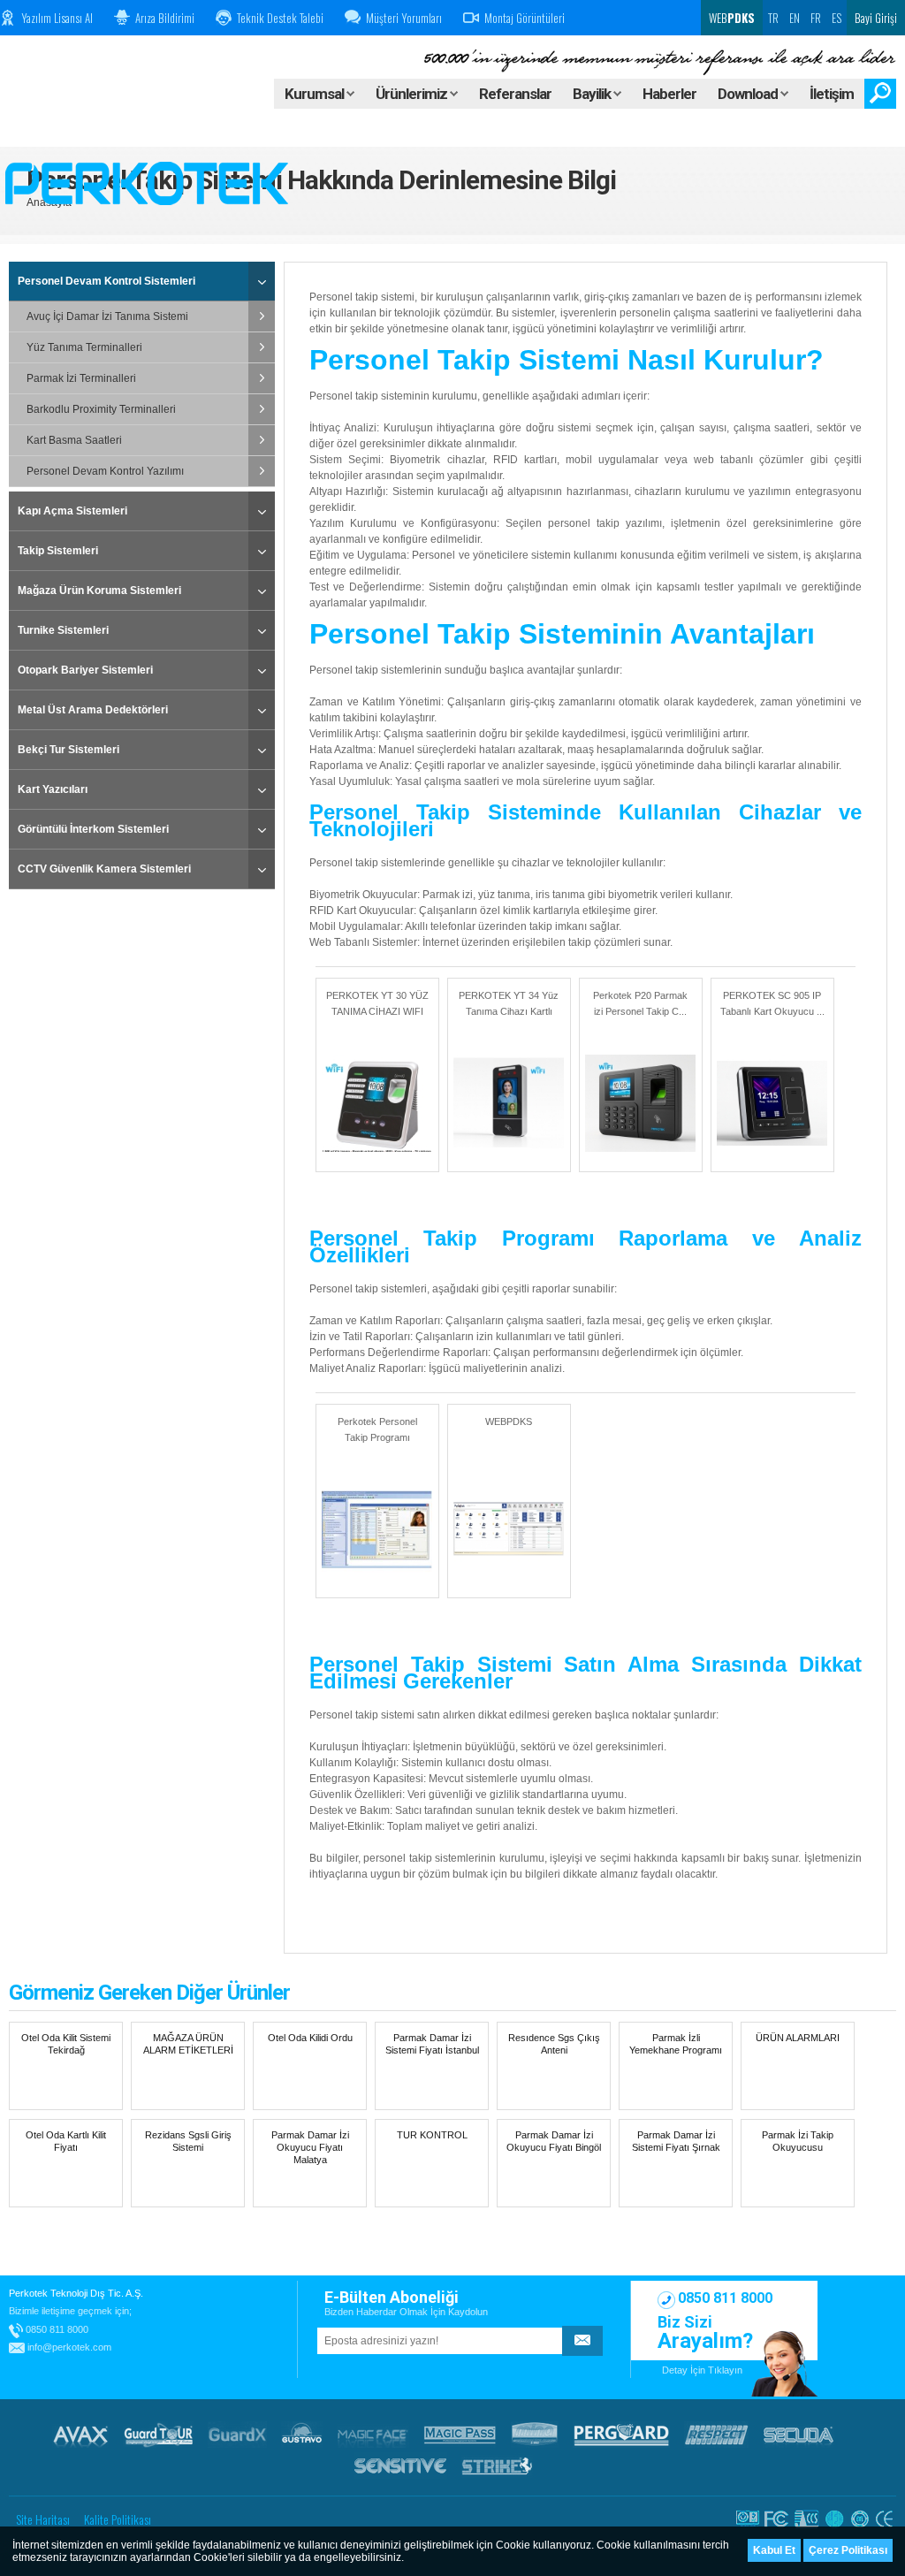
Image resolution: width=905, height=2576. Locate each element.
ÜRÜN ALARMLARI (798, 2038)
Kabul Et (774, 2550)
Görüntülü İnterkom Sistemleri (93, 829)
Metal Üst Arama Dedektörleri (93, 710)
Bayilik (593, 94)
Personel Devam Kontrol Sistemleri (106, 281)
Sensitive (400, 2465)
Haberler (669, 94)
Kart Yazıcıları (53, 789)
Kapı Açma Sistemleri (72, 511)
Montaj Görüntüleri (525, 18)
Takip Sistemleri (58, 551)
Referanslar (515, 94)
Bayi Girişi (876, 18)
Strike (497, 2465)
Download (749, 94)
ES (837, 18)
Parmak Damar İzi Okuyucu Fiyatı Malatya (310, 2147)
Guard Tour (158, 2435)
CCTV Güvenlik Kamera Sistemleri (104, 869)
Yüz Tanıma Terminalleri (84, 347)
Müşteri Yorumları (404, 18)
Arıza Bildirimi (165, 18)
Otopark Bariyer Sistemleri (85, 670)
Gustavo (302, 2435)
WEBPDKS (509, 1421)
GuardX (237, 2435)
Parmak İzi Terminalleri (81, 378)
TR (773, 18)
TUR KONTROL (432, 2135)
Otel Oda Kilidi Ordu (310, 2038)
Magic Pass (460, 2435)
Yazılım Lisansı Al (57, 18)
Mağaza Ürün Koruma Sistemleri (99, 591)
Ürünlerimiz (413, 94)
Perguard (621, 2435)
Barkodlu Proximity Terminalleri (101, 409)
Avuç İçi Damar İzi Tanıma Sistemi (107, 316)
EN (795, 18)
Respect (716, 2435)
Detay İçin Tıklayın (702, 2370)
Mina (535, 2435)
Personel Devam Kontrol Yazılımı (105, 471)
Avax (80, 2435)
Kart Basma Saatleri (74, 440)
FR (816, 18)
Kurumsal (316, 94)
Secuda (799, 2435)
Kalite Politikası (118, 2519)
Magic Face (373, 2435)
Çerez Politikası (848, 2550)
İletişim (832, 94)
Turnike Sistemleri (63, 630)
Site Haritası (43, 2519)
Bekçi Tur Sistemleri (68, 750)
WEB (730, 18)
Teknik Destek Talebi (280, 18)
